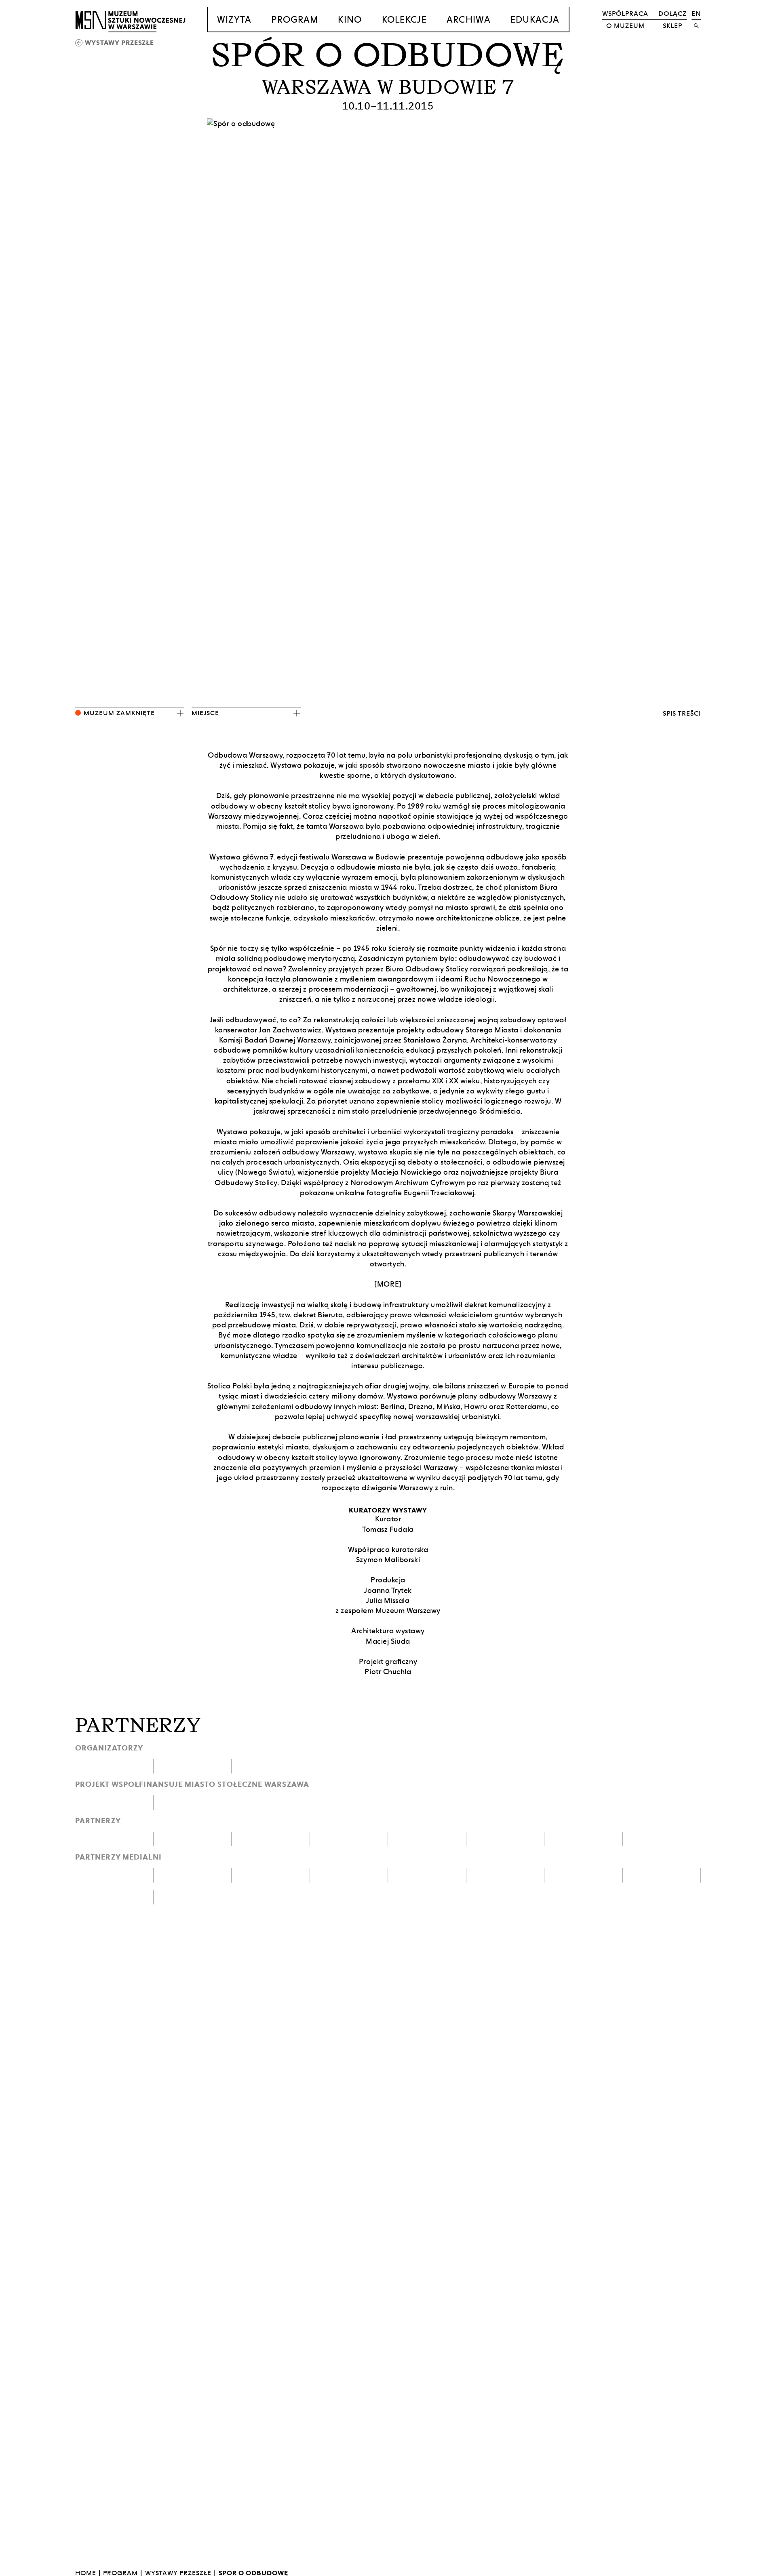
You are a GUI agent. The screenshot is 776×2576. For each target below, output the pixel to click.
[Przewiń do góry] (754, 2569)
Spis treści (682, 713)
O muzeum (625, 26)
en (696, 14)
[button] (130, 713)
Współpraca (625, 14)
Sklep (673, 26)
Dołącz (673, 14)
